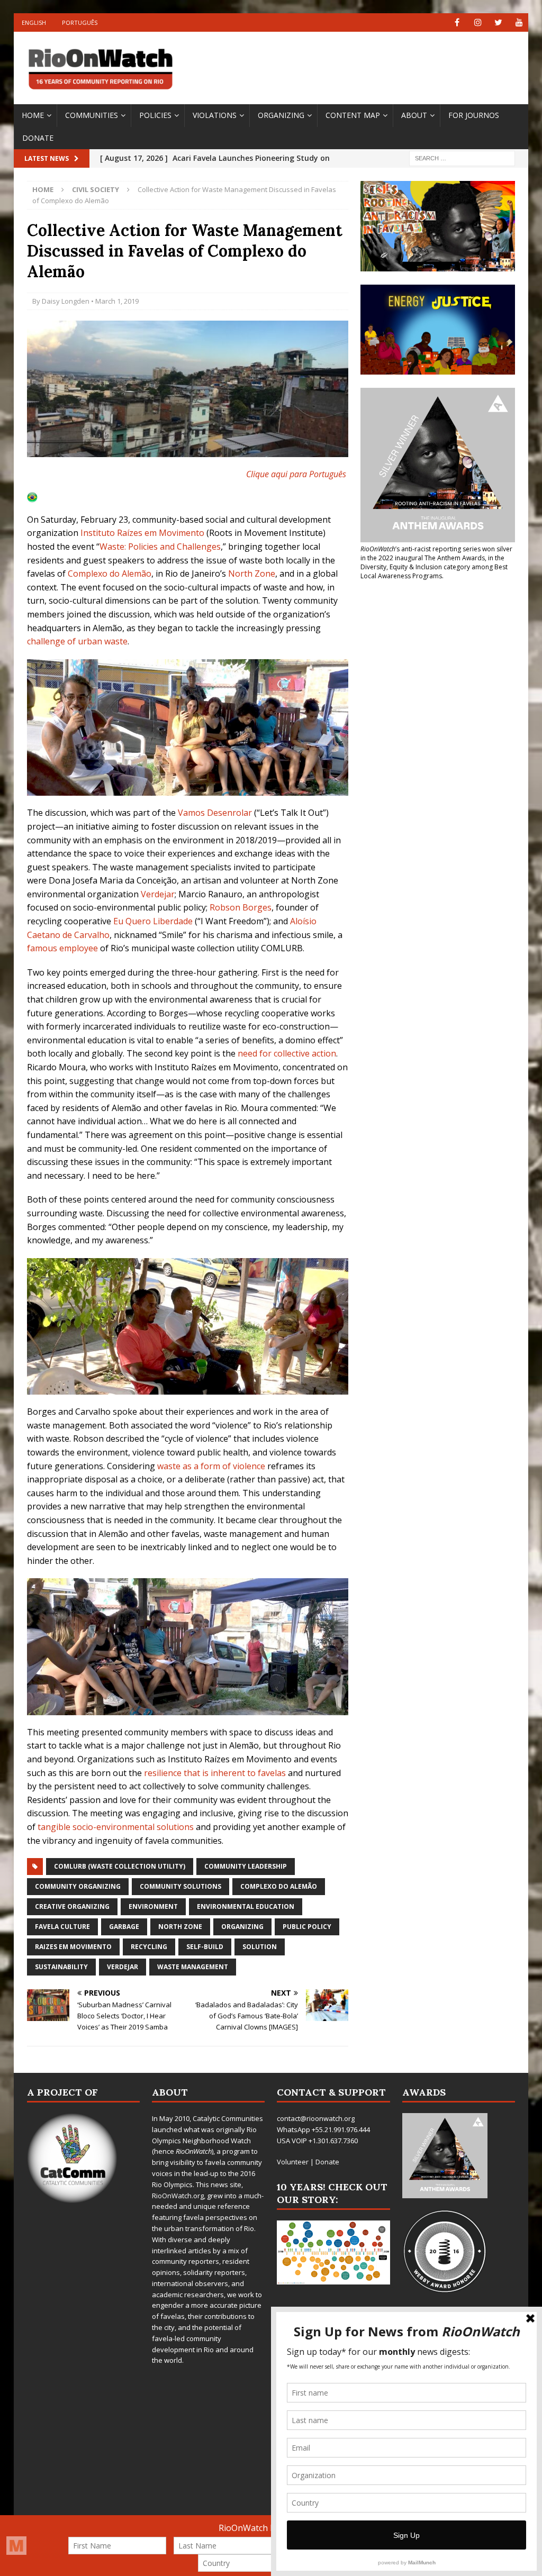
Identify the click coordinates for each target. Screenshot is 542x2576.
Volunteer (293, 2162)
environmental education (246, 1906)
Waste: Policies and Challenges (160, 547)
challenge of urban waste (77, 641)
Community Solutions (180, 1886)
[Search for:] (462, 158)
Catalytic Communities (228, 2118)
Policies (155, 115)
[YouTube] (519, 22)
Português (80, 22)
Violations (215, 115)
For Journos (474, 115)
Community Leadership (246, 1866)
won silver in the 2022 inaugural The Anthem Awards (436, 553)
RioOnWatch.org (178, 2196)
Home (33, 115)
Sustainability (61, 1967)
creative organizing (72, 1906)
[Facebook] (457, 22)
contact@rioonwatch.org (316, 2118)
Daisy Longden (66, 301)
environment (153, 1906)
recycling (149, 1947)
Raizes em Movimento (73, 1947)
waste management (193, 1967)
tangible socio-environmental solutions (116, 1827)
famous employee (62, 948)
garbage (124, 1927)
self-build (205, 1947)
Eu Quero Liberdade (153, 921)
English (34, 22)
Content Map (353, 115)
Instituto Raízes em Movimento (142, 533)
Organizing (281, 115)
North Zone (252, 574)
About (414, 115)
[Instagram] (478, 22)
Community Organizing (78, 1886)
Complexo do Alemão (279, 1886)
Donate (38, 138)
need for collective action (287, 1053)
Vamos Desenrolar (215, 813)
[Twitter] (498, 22)
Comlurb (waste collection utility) (120, 1866)
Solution (260, 1947)
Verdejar (158, 894)
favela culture (62, 1927)
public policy (307, 1927)
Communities (92, 115)
